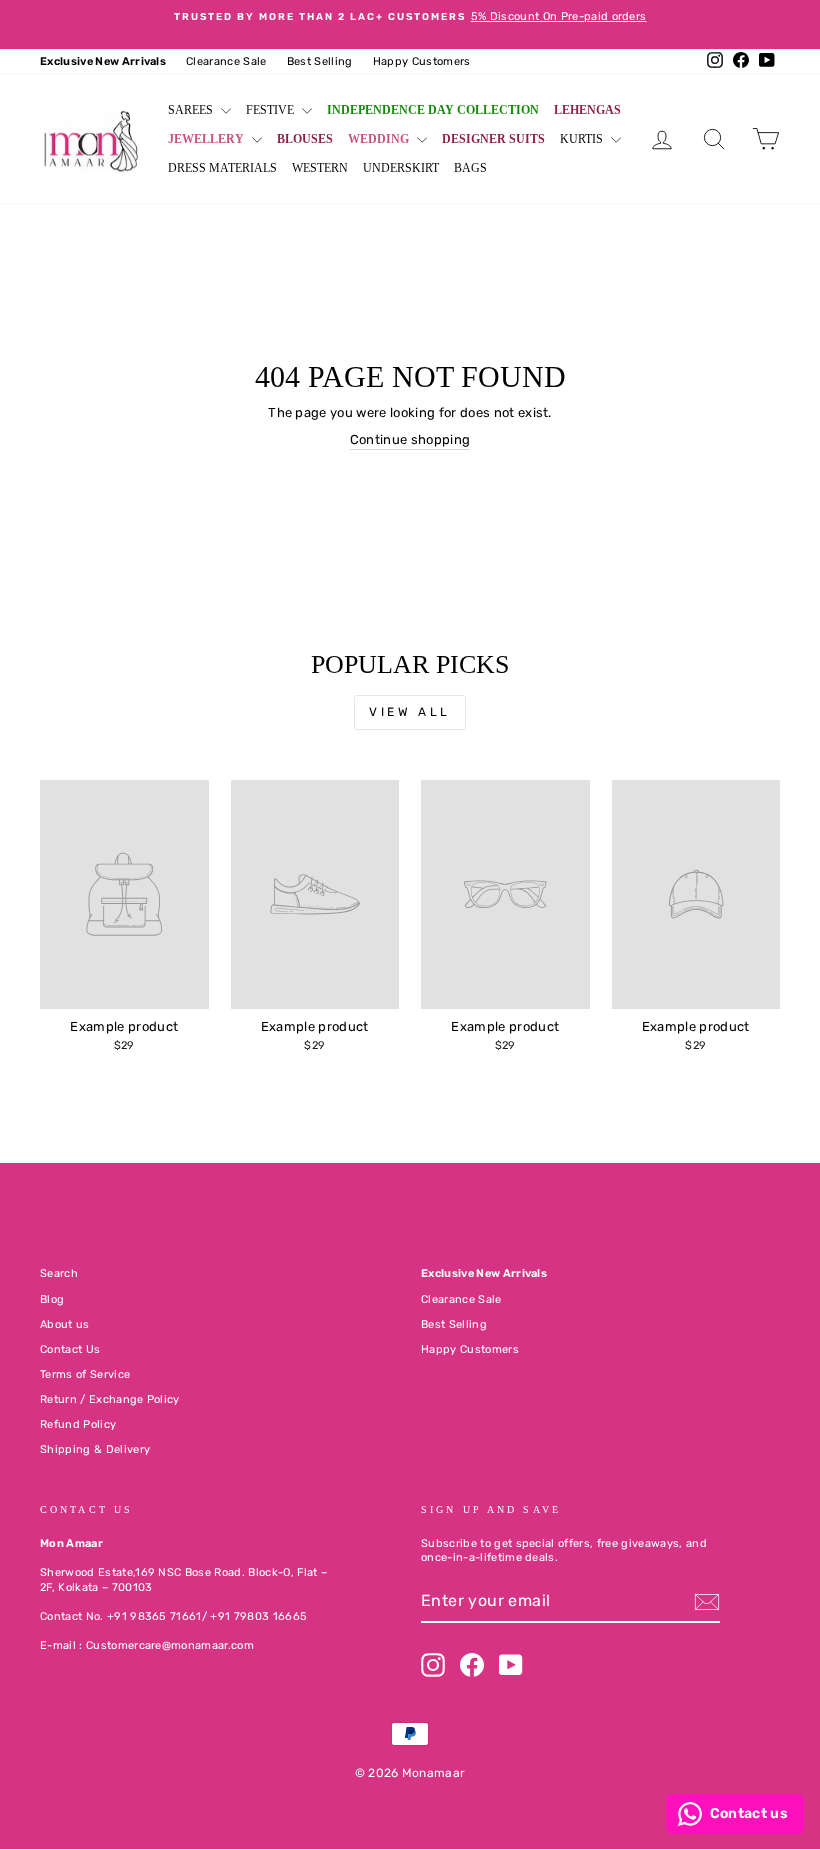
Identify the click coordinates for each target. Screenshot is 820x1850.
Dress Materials (222, 168)
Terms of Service (85, 1374)
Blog (52, 1299)
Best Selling (320, 61)
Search (59, 1273)
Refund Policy (78, 1424)
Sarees (192, 110)
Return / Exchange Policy (110, 1399)
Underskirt (401, 168)
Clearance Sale (226, 61)
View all (410, 712)
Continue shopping (410, 439)
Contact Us (70, 1349)
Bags (470, 168)
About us (65, 1324)
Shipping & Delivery (95, 1449)
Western (320, 168)
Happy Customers (422, 61)
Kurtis (583, 139)
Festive (271, 110)
